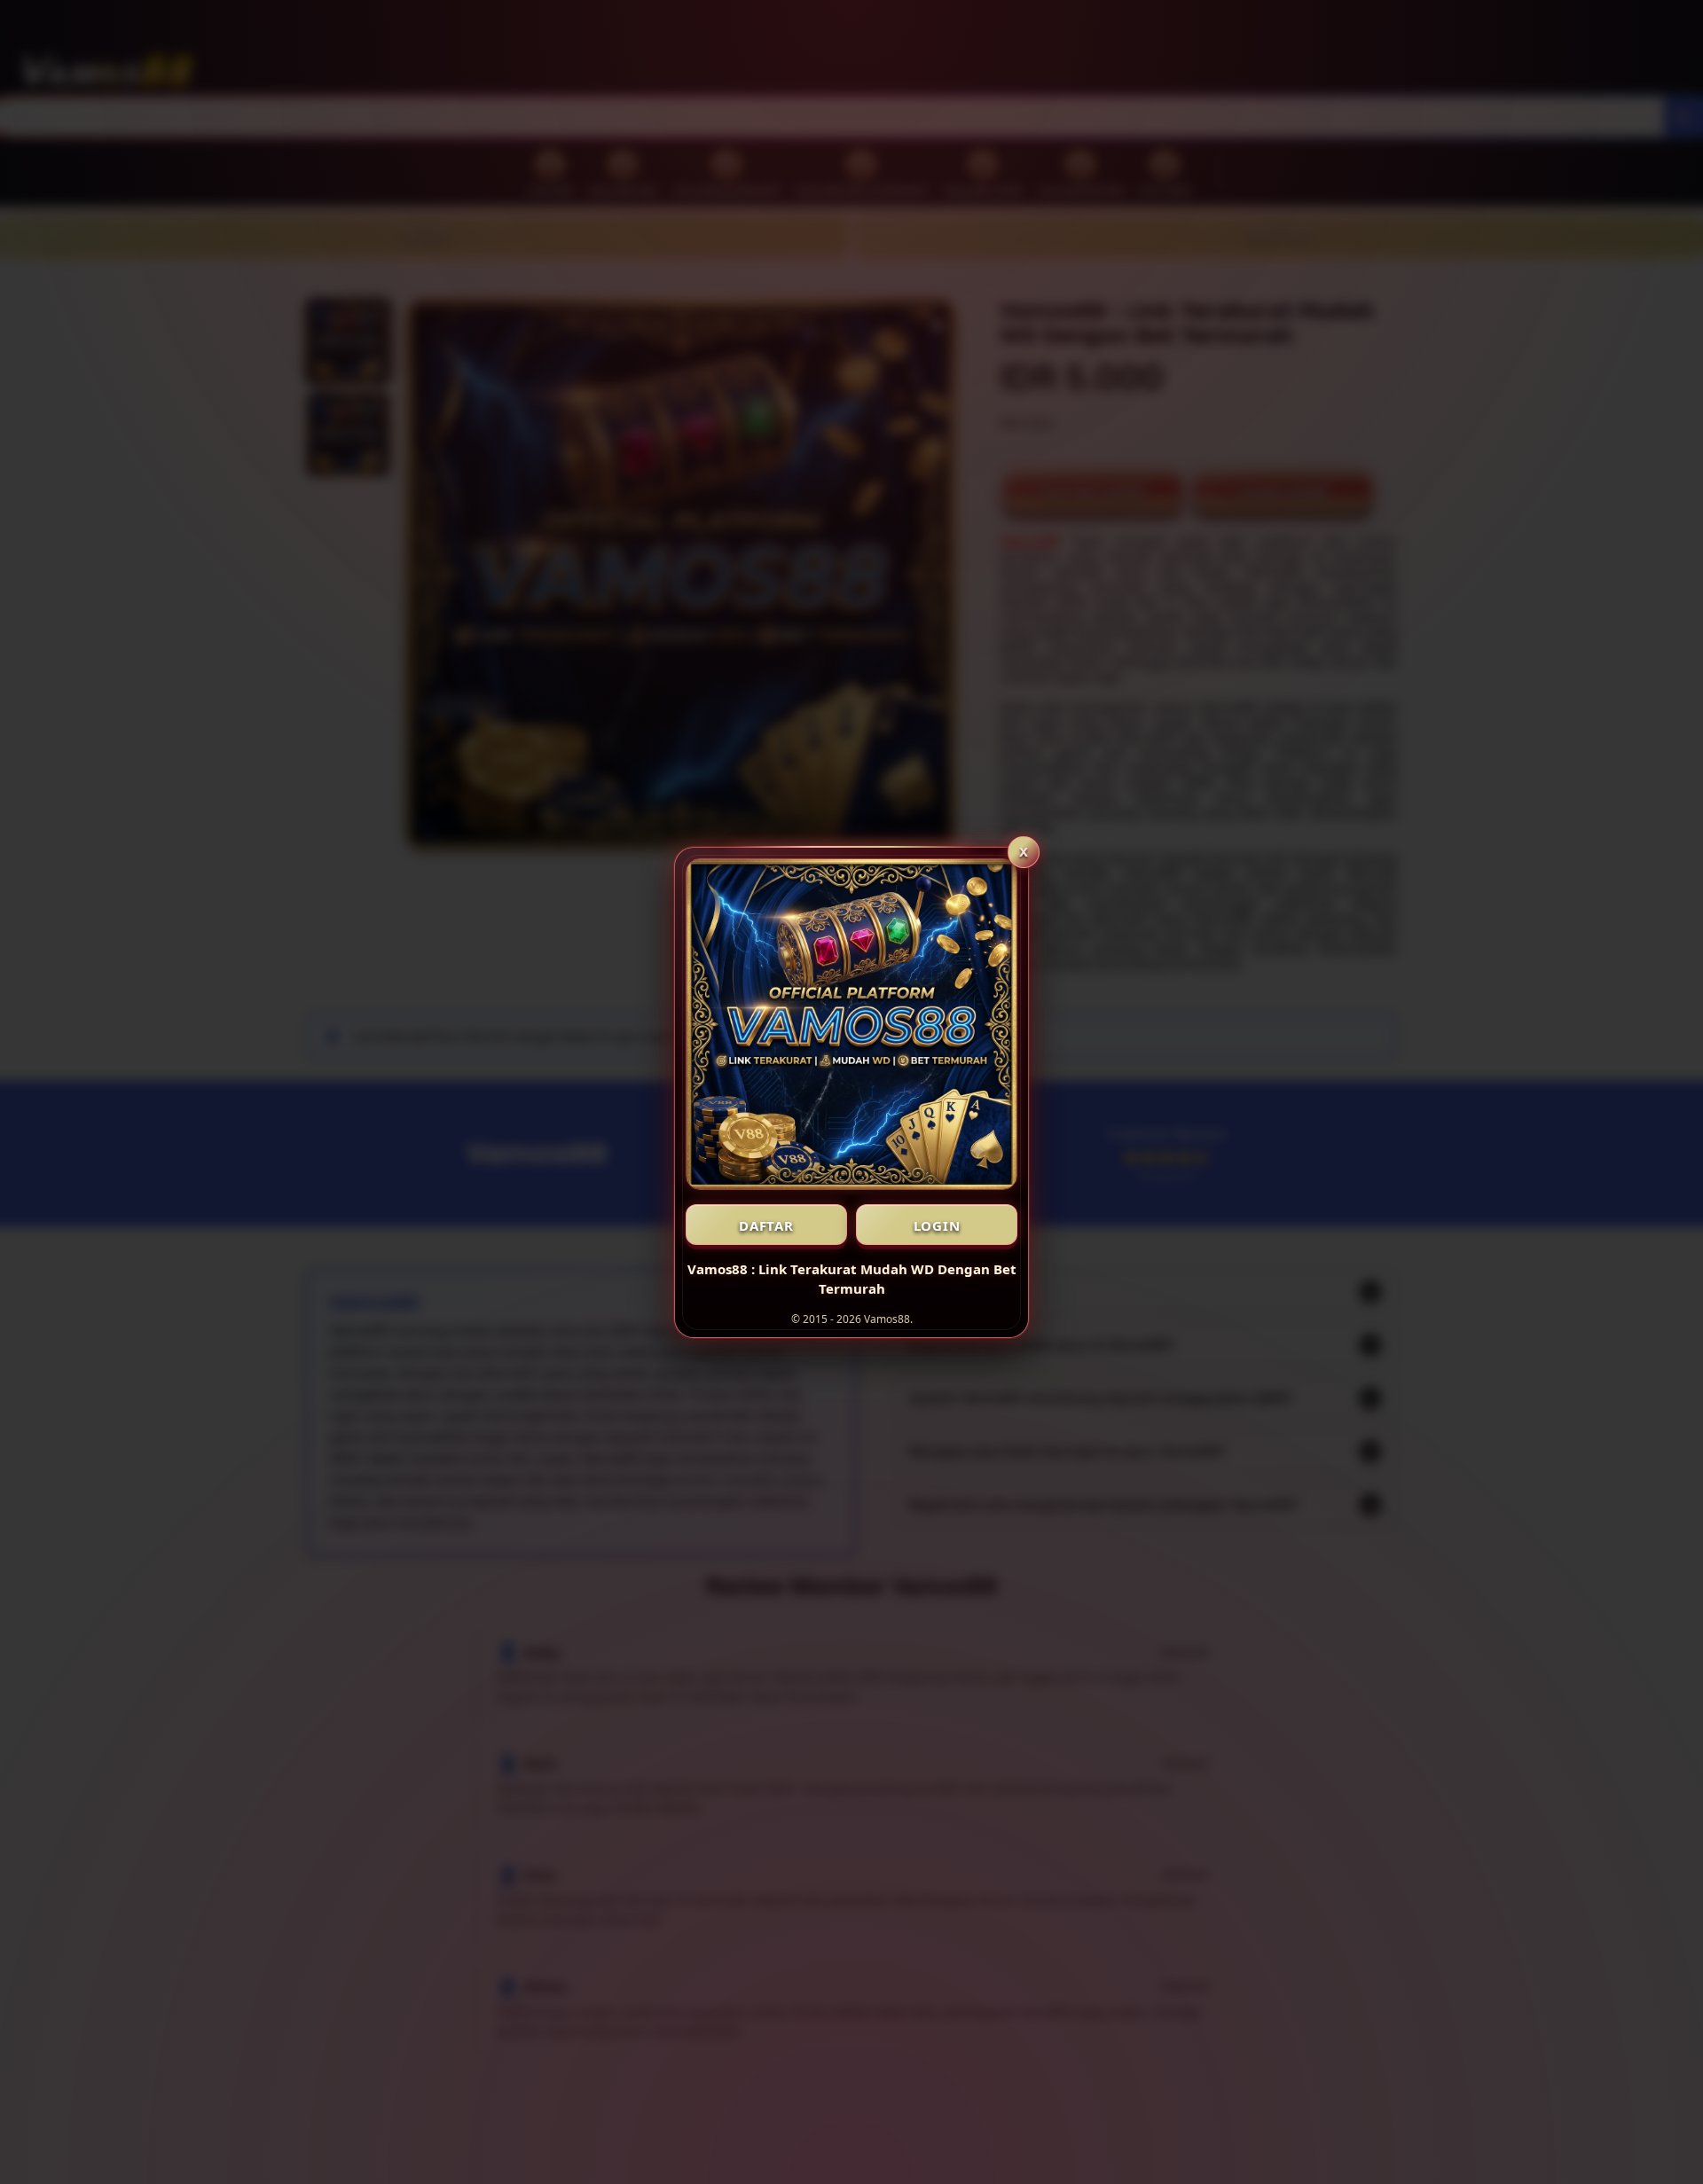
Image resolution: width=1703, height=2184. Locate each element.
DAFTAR (766, 1225)
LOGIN (937, 1225)
